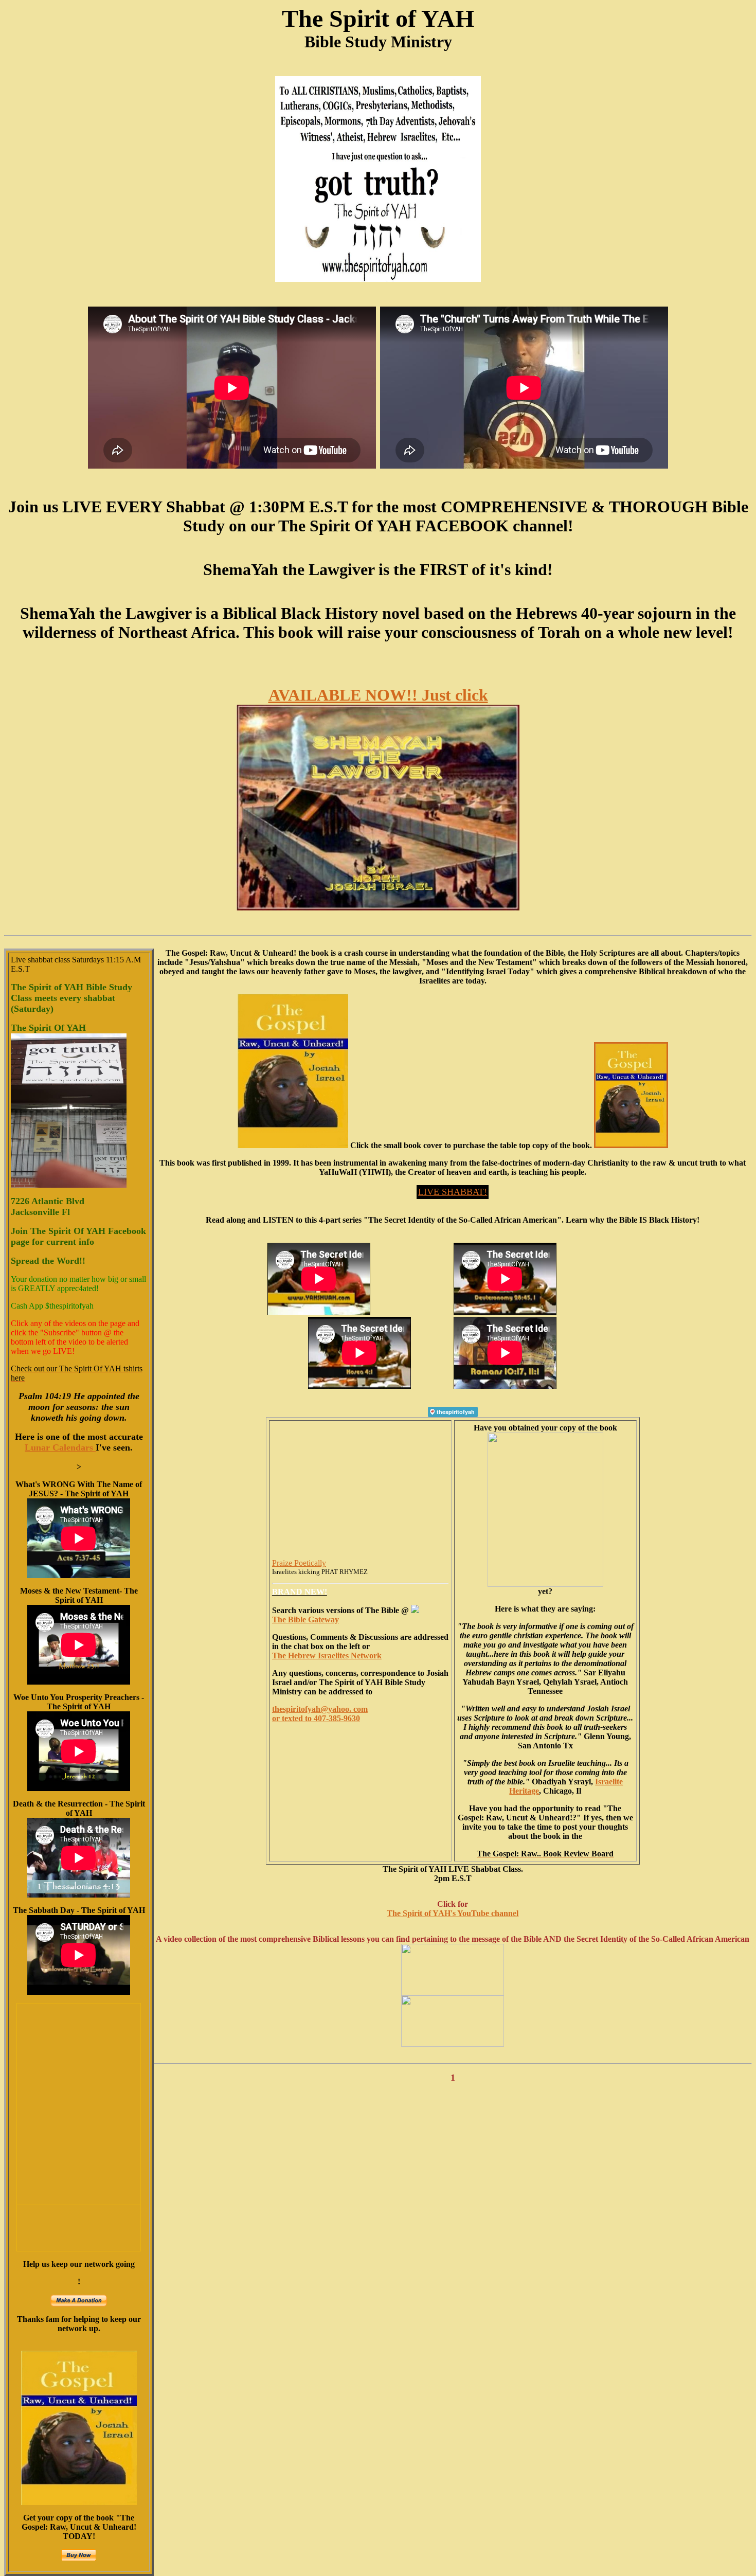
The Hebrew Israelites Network (327, 1656)
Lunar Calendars (60, 1447)
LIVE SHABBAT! (453, 1192)
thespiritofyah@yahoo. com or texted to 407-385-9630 (320, 1714)
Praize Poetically (299, 1563)
